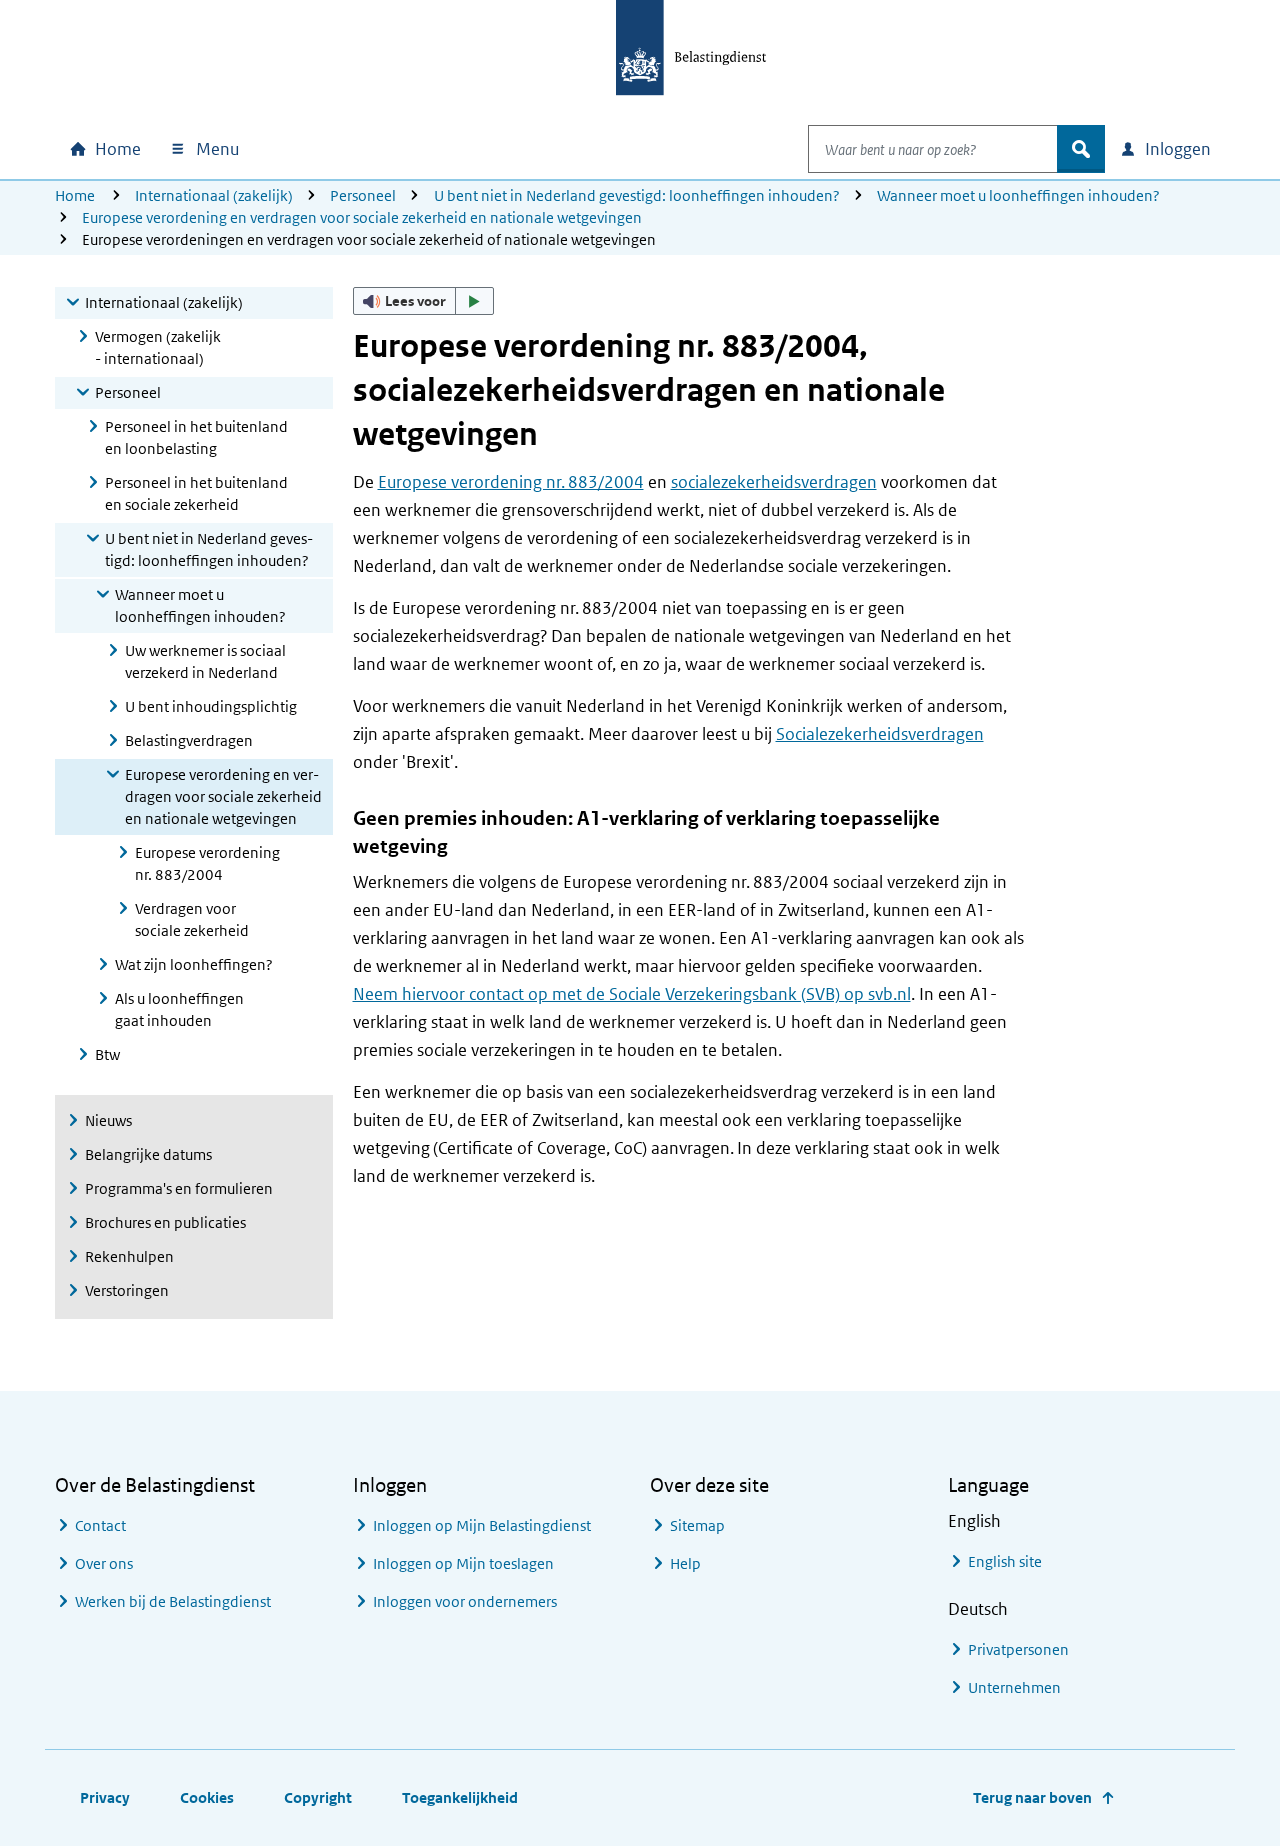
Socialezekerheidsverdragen (880, 734)
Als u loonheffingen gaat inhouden (179, 1009)
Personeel (363, 195)
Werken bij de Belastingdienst (173, 1601)
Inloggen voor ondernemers (465, 1601)
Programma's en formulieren (179, 1188)
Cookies (207, 1797)
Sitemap (697, 1525)
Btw (107, 1054)
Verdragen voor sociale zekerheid (192, 919)
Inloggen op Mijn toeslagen (463, 1563)
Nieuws (108, 1120)
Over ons (104, 1563)
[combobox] (933, 149)
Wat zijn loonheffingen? (194, 964)
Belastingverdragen (189, 740)
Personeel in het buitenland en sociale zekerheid (196, 493)
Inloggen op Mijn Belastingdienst (482, 1525)
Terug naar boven (1032, 1797)
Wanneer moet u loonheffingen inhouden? (1018, 195)
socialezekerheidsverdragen (774, 482)
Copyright (318, 1797)
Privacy (105, 1797)
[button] (424, 301)
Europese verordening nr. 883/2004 (207, 863)
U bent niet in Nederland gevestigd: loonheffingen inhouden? (637, 195)
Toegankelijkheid (460, 1797)
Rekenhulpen (129, 1256)
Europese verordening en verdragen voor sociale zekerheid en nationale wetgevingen (362, 217)
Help (685, 1563)
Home (75, 195)
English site (1005, 1561)
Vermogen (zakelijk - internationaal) (158, 347)
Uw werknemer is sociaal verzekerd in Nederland (205, 661)
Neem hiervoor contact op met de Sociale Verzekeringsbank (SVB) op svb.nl (632, 994)
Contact (100, 1525)
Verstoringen (127, 1290)
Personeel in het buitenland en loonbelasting (196, 437)
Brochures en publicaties (165, 1222)
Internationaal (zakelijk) (214, 195)
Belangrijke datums (148, 1154)
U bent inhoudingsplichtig (211, 706)
